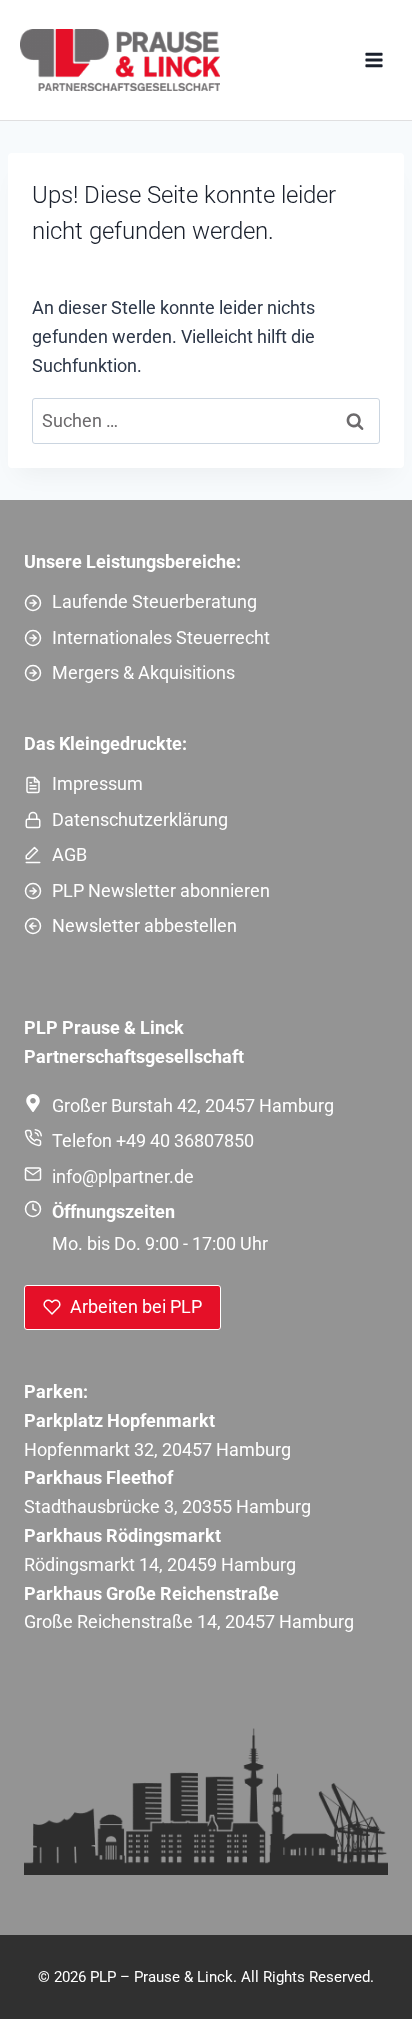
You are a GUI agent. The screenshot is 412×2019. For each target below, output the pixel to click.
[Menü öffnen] (373, 59)
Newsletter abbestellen (144, 925)
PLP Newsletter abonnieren (161, 890)
